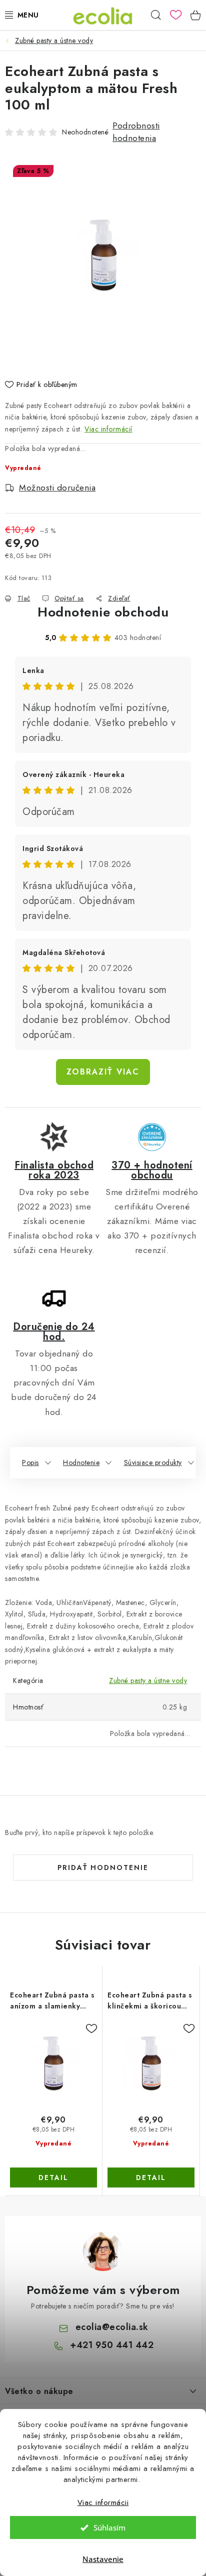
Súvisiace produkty (153, 1462)
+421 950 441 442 (112, 2345)
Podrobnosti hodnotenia (136, 132)
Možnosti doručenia (57, 487)
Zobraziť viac (103, 1072)
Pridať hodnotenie (103, 1867)
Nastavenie (103, 2559)
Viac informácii (103, 2502)
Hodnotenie (81, 1462)
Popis (30, 1462)
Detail (53, 2177)
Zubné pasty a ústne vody (148, 1680)
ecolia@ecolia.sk (112, 2327)
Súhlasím (109, 2527)
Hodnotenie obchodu (103, 612)
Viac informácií (108, 429)
